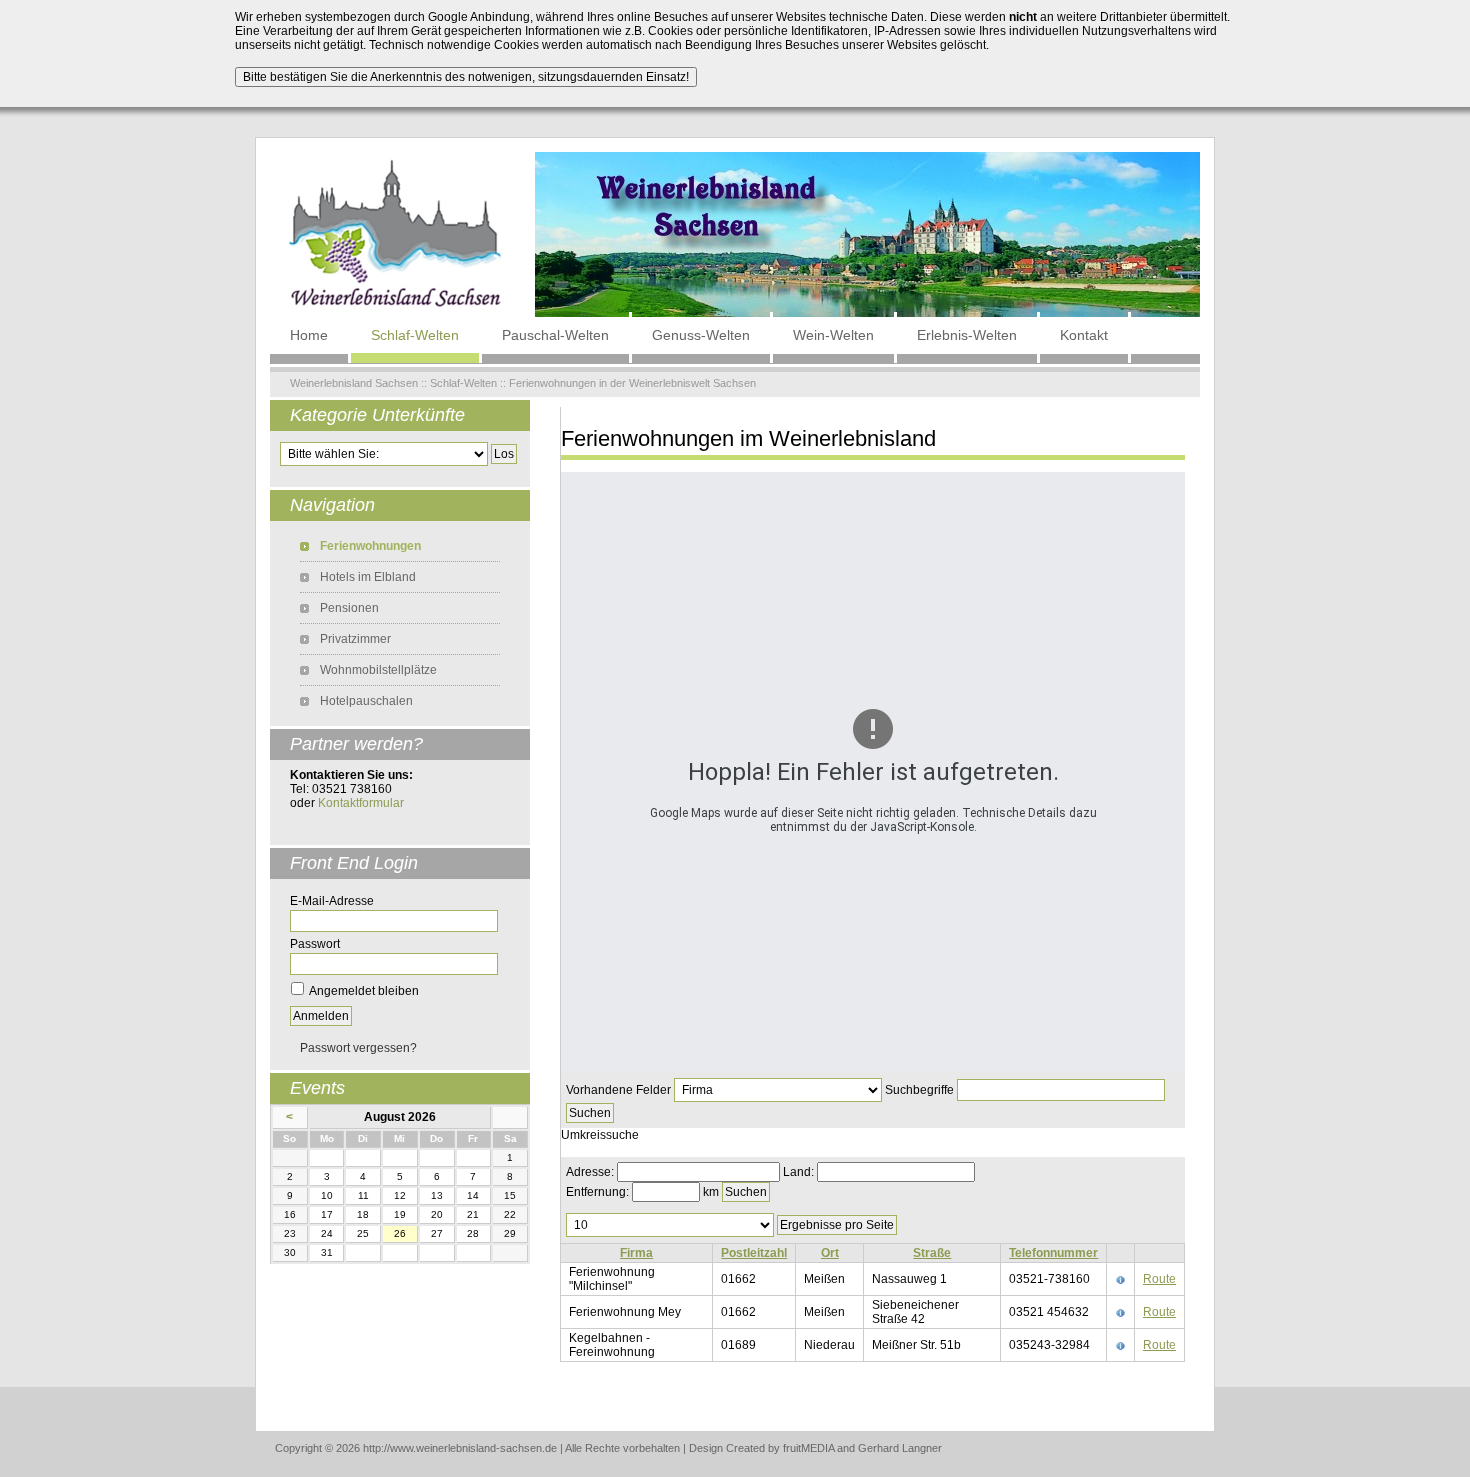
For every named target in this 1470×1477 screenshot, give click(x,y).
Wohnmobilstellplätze (378, 670)
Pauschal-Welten (555, 335)
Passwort (315, 944)
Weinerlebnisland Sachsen (354, 383)
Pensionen (349, 608)
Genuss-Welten (701, 335)
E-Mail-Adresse (332, 901)
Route (1159, 1279)
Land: (798, 1172)
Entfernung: (597, 1192)
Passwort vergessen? (358, 1048)
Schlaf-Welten (415, 335)
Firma (636, 1253)
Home (309, 335)
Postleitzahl (754, 1253)
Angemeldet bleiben (364, 991)
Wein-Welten (833, 335)
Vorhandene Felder (618, 1090)
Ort (830, 1253)
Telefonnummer (1053, 1253)
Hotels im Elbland (368, 577)
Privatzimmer (355, 639)
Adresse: (590, 1172)
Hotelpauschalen (366, 701)
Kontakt (1084, 335)
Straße (932, 1253)
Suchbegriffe (919, 1090)
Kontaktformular (361, 803)
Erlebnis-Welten (967, 335)
